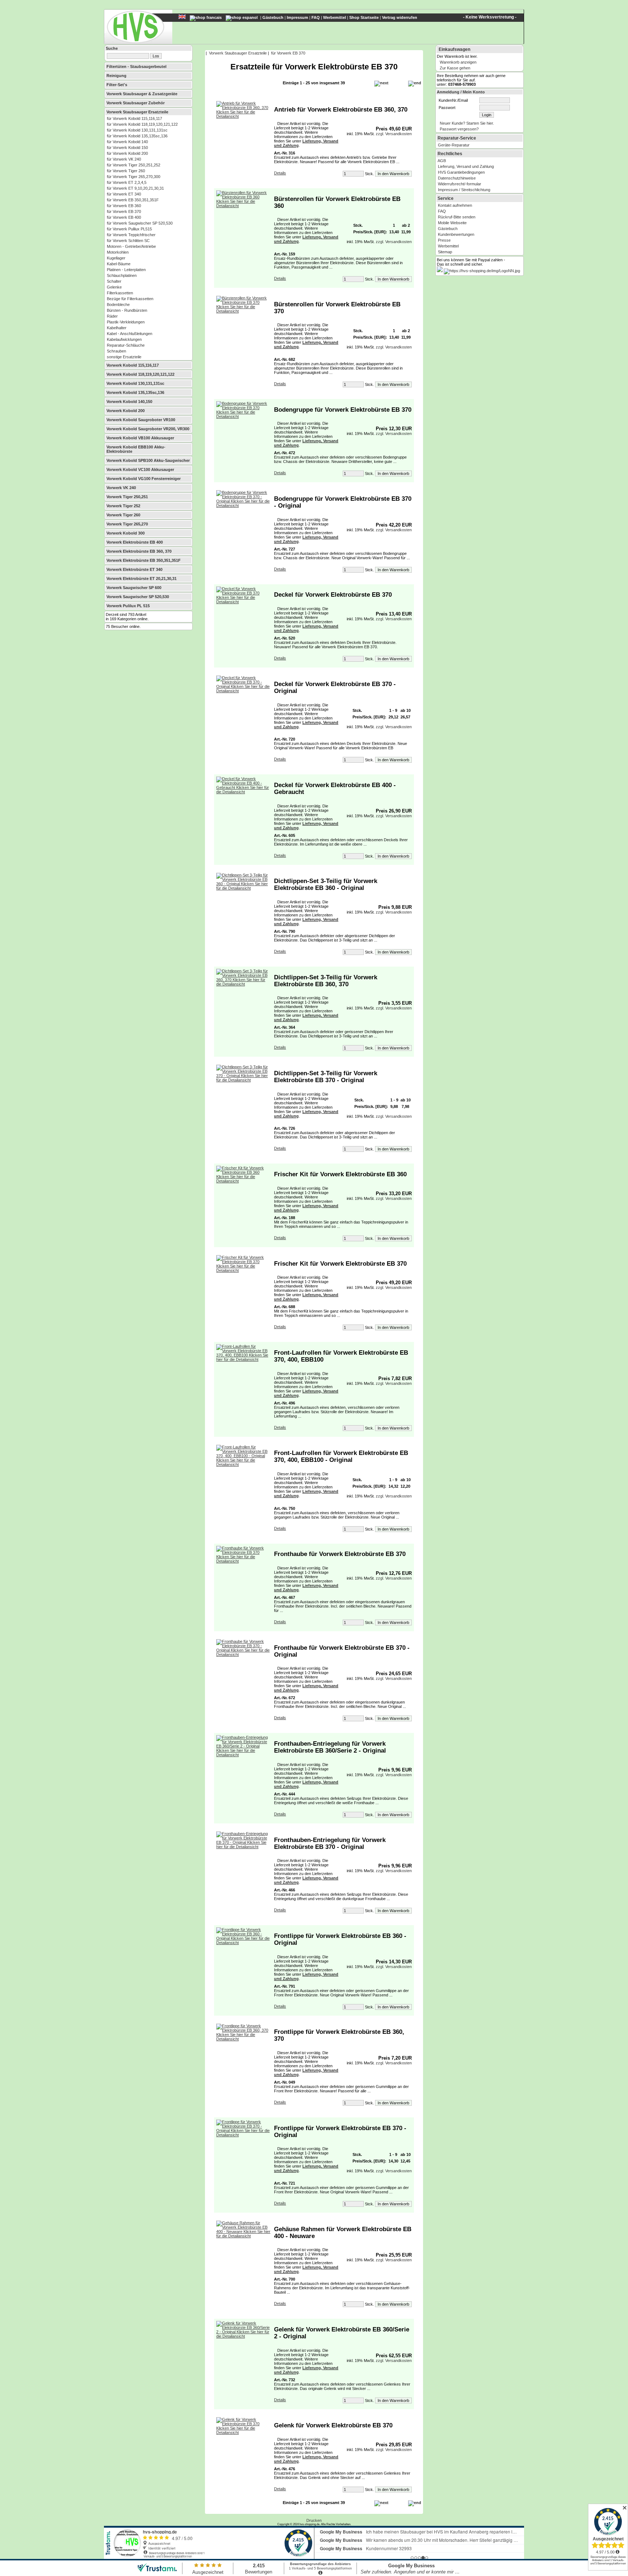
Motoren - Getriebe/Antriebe (131, 246)
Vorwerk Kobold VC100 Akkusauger (140, 469)
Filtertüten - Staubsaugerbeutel (136, 66)
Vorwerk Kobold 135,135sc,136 (135, 392)
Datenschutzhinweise (457, 178)
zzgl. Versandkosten (394, 134)
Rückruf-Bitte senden (457, 217)
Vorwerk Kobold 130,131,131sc (135, 383)
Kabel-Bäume (119, 264)
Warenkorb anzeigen (458, 62)
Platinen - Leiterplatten (126, 270)
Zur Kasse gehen (455, 68)
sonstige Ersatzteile (124, 357)
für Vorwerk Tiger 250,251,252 (134, 165)
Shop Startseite (364, 17)
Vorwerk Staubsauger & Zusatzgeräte (142, 94)
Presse (444, 240)
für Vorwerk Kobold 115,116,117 (134, 118)
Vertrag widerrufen (400, 17)
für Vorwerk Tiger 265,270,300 (134, 177)
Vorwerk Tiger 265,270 (127, 524)
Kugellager (116, 258)
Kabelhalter (117, 328)
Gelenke (114, 287)
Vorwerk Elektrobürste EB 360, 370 (139, 551)
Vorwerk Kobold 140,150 (129, 402)
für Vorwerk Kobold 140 (127, 142)
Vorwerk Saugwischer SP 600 (134, 588)
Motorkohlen (118, 252)
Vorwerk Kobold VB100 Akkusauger (140, 438)
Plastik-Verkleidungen (126, 322)
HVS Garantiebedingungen (461, 172)
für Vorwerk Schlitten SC (128, 241)
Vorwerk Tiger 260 (123, 515)
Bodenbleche (118, 305)
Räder (112, 316)
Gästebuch (273, 17)
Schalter (114, 281)
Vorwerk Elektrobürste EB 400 (135, 542)
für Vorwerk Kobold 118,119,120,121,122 (142, 124)
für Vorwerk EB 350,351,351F (133, 200)
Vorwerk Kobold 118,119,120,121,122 (140, 374)
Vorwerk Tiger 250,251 (127, 497)
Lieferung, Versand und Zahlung (466, 166)
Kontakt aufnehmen (455, 205)
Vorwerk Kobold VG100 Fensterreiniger (144, 479)
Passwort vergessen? (459, 129)
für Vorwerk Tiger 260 (126, 171)
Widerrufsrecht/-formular (460, 184)
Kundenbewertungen (456, 234)
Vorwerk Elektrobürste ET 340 (134, 569)
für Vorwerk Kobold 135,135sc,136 (137, 136)
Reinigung (116, 76)
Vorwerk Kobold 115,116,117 (133, 365)
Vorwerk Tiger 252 (123, 506)
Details (280, 173)
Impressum (297, 17)
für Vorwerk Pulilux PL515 (129, 229)
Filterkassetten (120, 293)
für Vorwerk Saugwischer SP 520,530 (140, 223)
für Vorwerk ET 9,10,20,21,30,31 (135, 188)
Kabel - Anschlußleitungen (130, 334)
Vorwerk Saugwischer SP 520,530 (138, 597)
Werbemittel (335, 17)
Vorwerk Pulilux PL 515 (128, 606)
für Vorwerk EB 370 (124, 211)
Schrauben (116, 351)
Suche (112, 48)
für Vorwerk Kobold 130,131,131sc (137, 130)
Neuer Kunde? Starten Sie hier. (467, 123)
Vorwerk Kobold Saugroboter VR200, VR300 (148, 429)
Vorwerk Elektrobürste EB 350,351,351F (144, 560)
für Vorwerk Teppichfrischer (131, 235)
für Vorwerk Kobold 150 (127, 148)
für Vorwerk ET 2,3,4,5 (127, 182)
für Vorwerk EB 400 (124, 217)
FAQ (316, 17)
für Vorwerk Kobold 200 (127, 153)
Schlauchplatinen (122, 275)
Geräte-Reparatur (454, 145)
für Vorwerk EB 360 (124, 206)
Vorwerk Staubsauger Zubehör (136, 103)
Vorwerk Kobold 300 (126, 533)
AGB (442, 161)
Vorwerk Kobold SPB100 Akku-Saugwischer (148, 460)
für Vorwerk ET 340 (124, 194)
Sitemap (445, 252)
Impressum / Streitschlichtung (464, 190)
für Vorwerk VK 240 (124, 159)
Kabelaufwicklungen (124, 339)
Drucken (314, 2520)
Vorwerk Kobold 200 (126, 411)
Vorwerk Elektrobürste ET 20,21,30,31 (142, 579)
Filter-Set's (117, 85)
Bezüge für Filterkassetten (130, 299)
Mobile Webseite (452, 223)
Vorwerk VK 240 (121, 488)
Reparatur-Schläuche (126, 345)
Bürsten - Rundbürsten (127, 310)
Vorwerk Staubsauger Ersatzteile (137, 112)
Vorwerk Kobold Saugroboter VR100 (141, 420)
